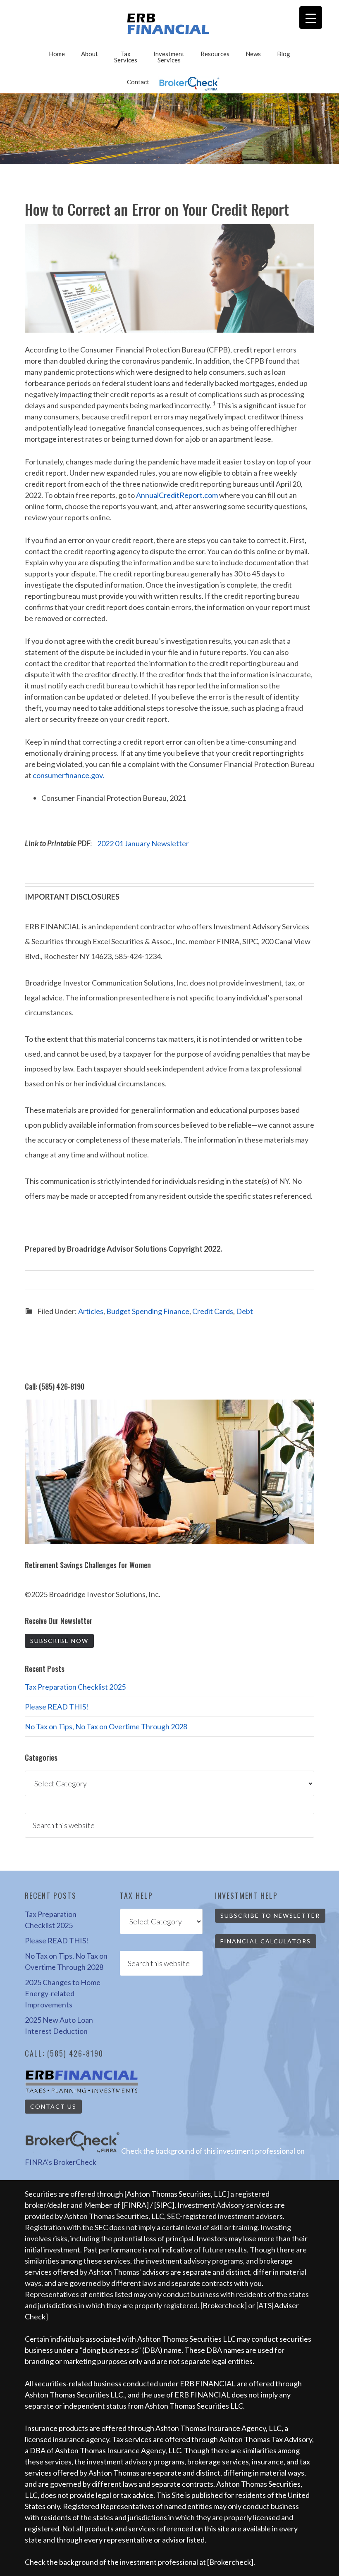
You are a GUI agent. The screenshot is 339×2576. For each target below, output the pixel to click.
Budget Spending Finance (148, 1311)
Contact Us (53, 2106)
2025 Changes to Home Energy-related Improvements (63, 1993)
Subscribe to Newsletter (270, 1915)
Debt (245, 1311)
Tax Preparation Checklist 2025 (75, 1687)
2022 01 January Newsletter (143, 843)
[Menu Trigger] (311, 18)
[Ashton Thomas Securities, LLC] (177, 2194)
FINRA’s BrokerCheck (61, 2162)
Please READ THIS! (57, 1707)
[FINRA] (135, 2205)
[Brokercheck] (224, 2305)
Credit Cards (213, 1311)
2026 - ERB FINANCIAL (169, 24)
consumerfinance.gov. (68, 775)
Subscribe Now (59, 1641)
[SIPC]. (166, 2205)
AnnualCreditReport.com (177, 495)
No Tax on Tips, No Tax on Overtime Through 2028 (106, 1726)
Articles (91, 1311)
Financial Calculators (266, 1941)
